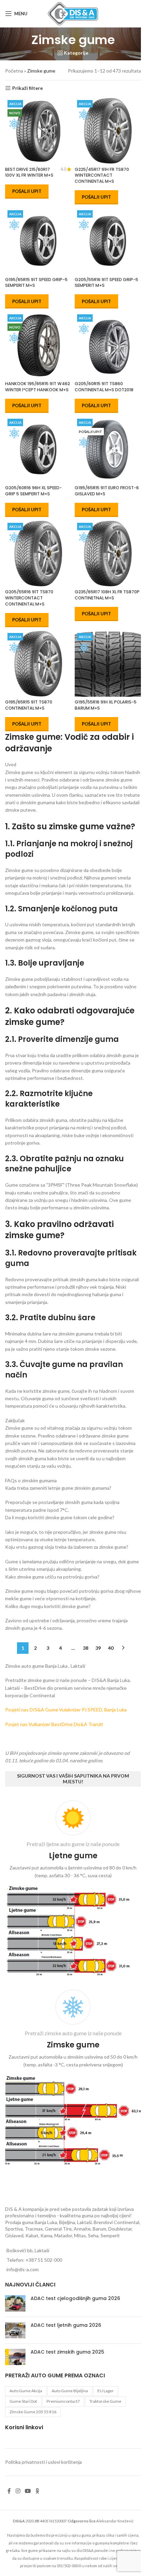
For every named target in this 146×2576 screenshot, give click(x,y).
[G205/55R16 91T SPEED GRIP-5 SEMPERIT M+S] (108, 241)
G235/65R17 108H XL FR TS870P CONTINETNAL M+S (107, 595)
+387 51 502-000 (44, 2260)
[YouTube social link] (28, 2491)
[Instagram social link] (18, 2491)
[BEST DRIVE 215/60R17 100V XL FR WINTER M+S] (38, 131)
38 (86, 1648)
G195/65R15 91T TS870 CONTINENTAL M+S (29, 705)
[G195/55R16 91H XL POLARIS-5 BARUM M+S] (108, 664)
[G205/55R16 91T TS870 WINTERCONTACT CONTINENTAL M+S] (38, 553)
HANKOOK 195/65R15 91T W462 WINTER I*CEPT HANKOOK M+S (38, 387)
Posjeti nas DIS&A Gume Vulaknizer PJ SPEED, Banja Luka (66, 1710)
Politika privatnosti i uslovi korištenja (43, 2462)
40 (111, 1648)
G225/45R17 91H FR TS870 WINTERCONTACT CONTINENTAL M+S (102, 175)
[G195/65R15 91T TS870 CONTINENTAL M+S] (38, 664)
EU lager (106, 2391)
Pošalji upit (27, 191)
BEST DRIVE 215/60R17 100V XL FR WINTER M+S (29, 172)
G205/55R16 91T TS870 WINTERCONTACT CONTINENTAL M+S (29, 598)
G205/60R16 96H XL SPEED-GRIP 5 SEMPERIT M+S (33, 491)
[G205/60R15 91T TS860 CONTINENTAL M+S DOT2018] (108, 345)
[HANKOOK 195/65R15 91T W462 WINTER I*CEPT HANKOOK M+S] (38, 345)
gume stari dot (23, 2401)
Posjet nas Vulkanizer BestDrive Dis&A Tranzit (54, 1724)
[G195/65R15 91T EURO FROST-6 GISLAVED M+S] (108, 449)
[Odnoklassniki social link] (37, 2491)
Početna (14, 71)
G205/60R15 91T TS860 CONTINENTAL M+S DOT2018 (104, 387)
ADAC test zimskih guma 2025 (67, 2352)
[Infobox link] (73, 1890)
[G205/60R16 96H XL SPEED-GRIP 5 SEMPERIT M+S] (38, 449)
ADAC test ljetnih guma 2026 (66, 2325)
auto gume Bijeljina (70, 2391)
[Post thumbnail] (15, 2303)
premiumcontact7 (63, 2401)
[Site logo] (73, 13)
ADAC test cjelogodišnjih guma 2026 (75, 2298)
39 (98, 1648)
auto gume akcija (26, 2391)
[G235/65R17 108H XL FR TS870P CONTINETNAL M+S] (108, 553)
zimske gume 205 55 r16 (33, 2412)
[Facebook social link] (9, 2491)
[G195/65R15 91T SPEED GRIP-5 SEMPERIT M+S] (38, 241)
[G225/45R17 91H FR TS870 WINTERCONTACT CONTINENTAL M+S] (108, 131)
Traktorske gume (105, 2401)
